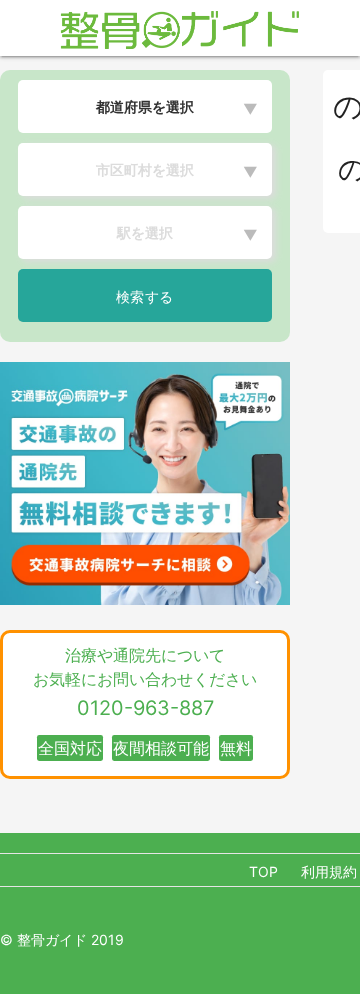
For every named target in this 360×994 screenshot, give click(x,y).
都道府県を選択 (145, 106)
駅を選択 (145, 232)
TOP (263, 871)
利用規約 (329, 871)
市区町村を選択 (145, 169)
